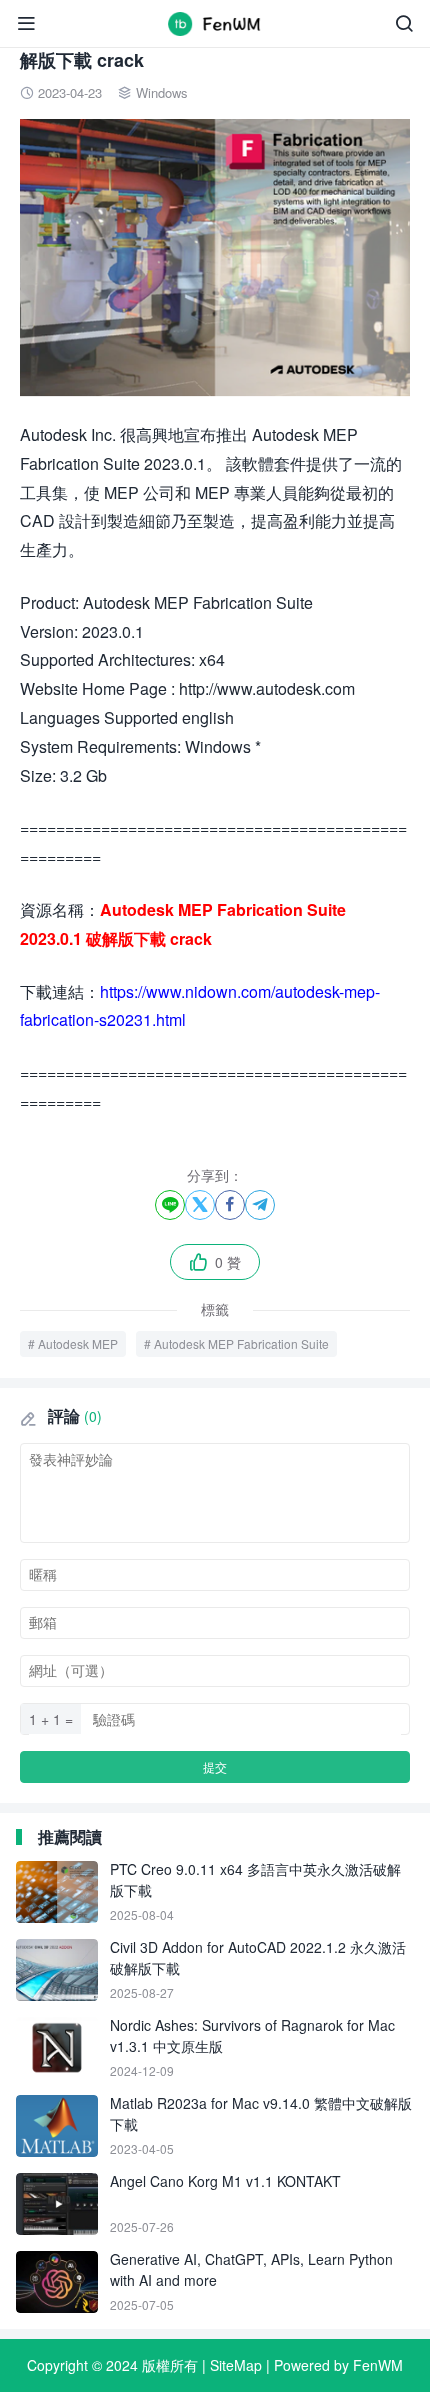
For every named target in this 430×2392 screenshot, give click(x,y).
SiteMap (236, 2365)
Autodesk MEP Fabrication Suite (241, 1343)
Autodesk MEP (78, 1343)
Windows (162, 92)
